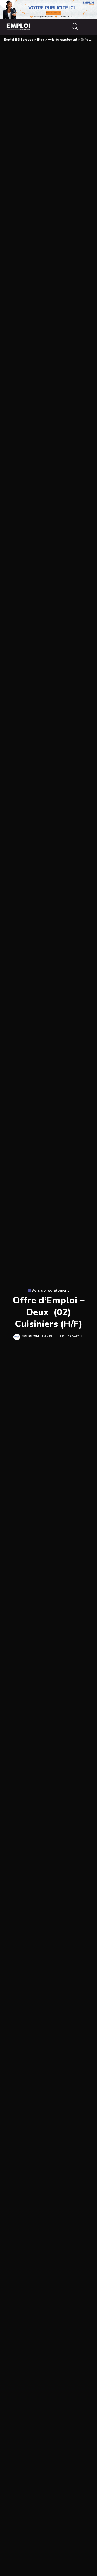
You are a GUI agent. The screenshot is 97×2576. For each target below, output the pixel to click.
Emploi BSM (30, 1336)
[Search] (74, 27)
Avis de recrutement (51, 1291)
